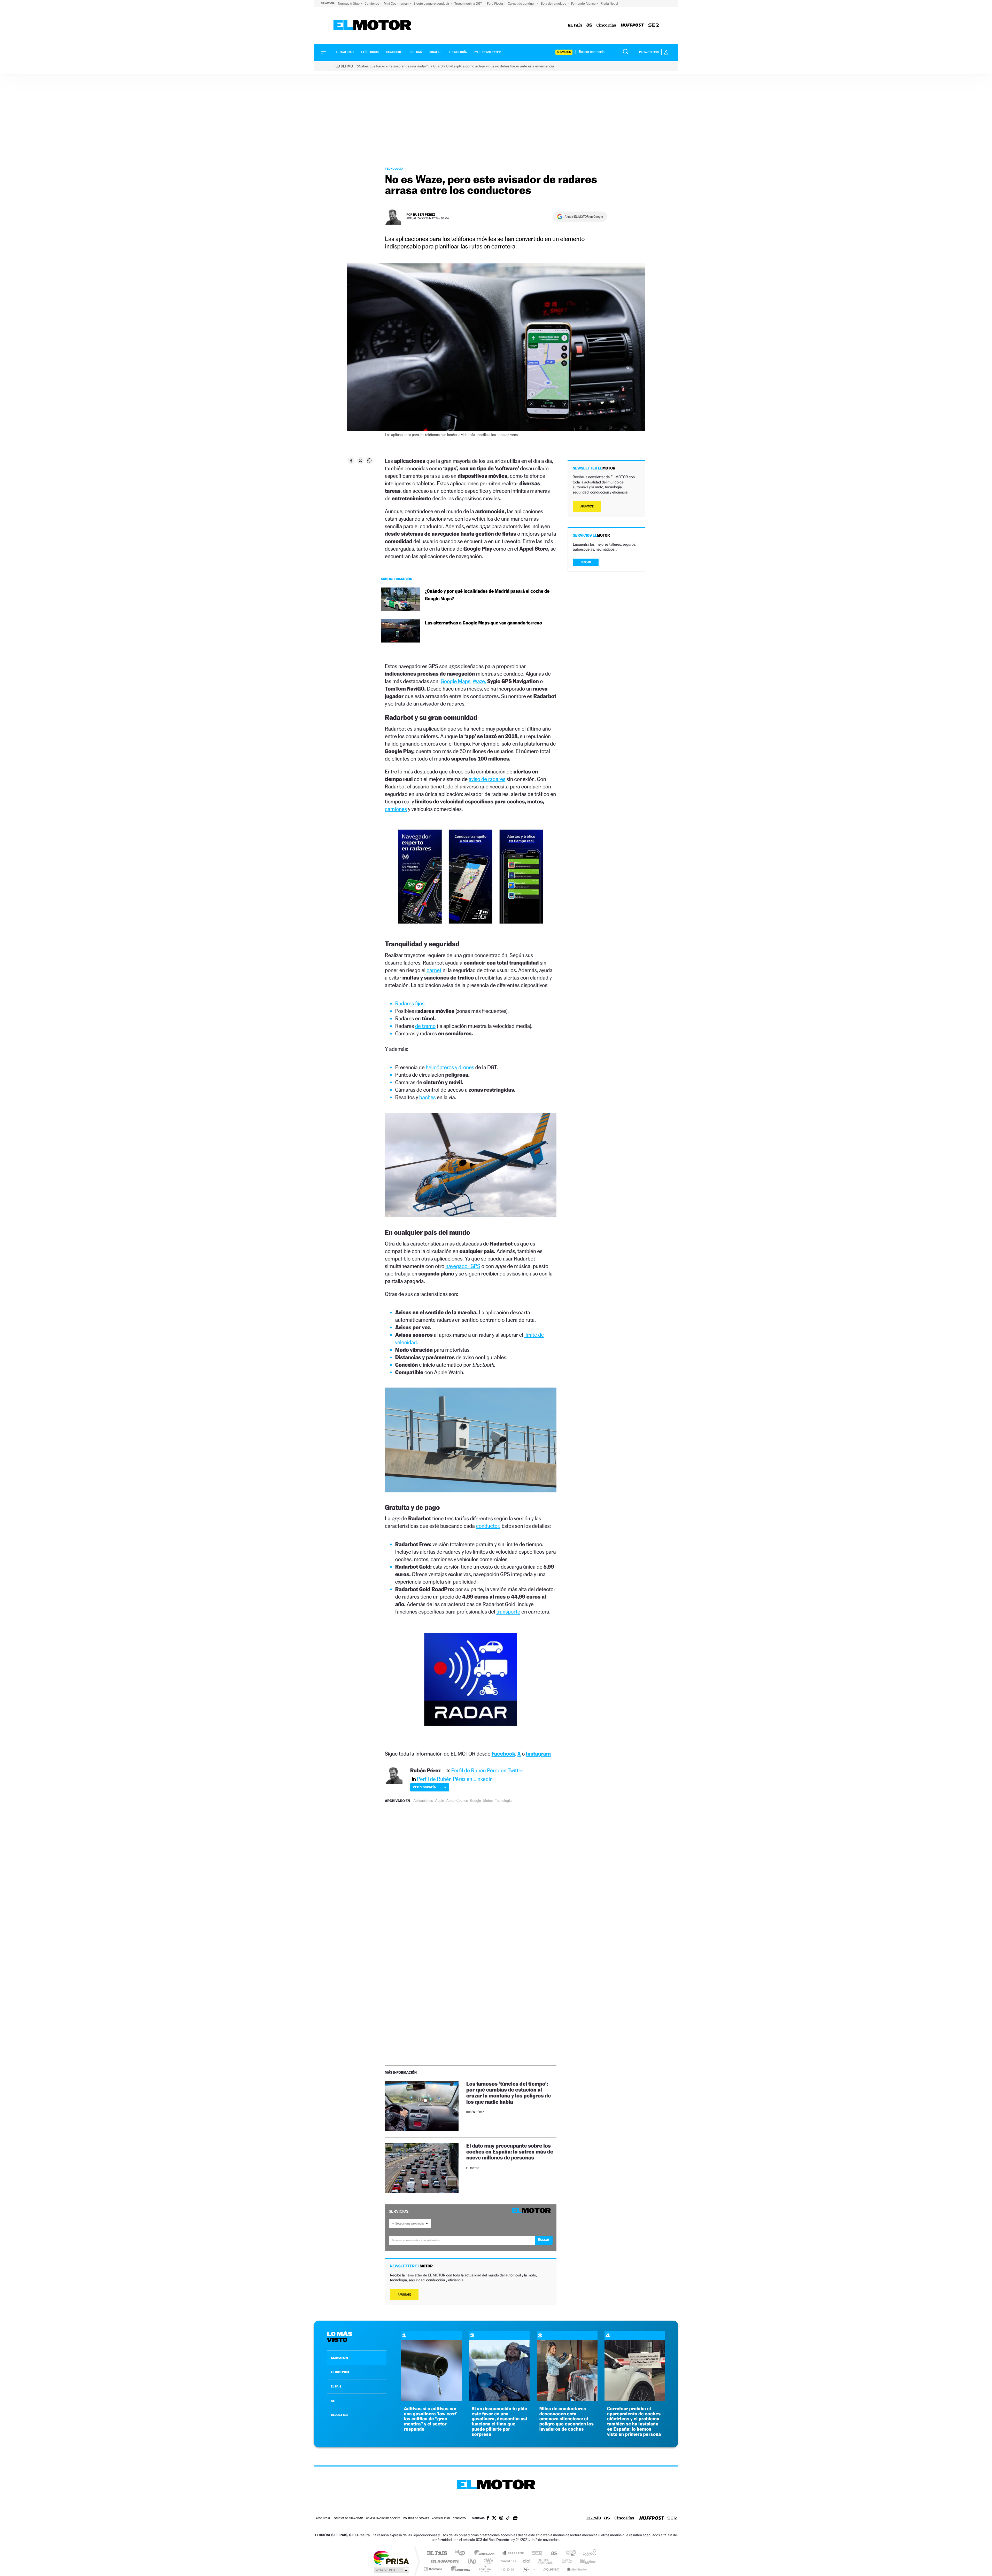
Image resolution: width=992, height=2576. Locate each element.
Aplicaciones (423, 1801)
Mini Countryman (397, 3)
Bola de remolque (554, 3)
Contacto (459, 2519)
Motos (488, 1801)
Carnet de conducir (522, 3)
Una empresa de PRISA (391, 2558)
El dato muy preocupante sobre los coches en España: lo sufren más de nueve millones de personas (510, 2152)
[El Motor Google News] (515, 2519)
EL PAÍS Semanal (546, 2561)
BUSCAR (586, 562)
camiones (396, 809)
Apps (450, 1801)
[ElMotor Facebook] (488, 2518)
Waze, (479, 681)
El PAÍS (437, 2553)
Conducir (394, 52)
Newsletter (491, 52)
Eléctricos (370, 52)
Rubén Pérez (424, 214)
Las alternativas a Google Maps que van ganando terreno (483, 623)
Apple (440, 1801)
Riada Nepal (609, 3)
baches (428, 1097)
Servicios (564, 52)
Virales (435, 52)
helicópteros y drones (450, 1067)
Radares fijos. (410, 1003)
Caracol (588, 2553)
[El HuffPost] (632, 25)
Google (476, 1801)
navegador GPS (463, 1266)
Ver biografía (424, 1787)
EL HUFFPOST (340, 2372)
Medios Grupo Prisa (391, 2570)
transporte (508, 1612)
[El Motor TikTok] (508, 2518)
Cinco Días (507, 2561)
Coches (462, 1801)
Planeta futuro (565, 2561)
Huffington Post (444, 2561)
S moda (528, 2569)
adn (569, 2553)
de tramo (425, 1026)
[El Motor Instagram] (501, 2518)
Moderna (459, 2569)
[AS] (589, 25)
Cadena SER (536, 2553)
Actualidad (345, 52)
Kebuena (583, 2561)
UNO (472, 2561)
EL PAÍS (336, 2386)
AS (333, 2401)
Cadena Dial (527, 2561)
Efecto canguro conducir (432, 3)
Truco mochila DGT (469, 3)
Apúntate (404, 2295)
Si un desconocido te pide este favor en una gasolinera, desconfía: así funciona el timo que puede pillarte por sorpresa (499, 2422)
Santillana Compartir (513, 2553)
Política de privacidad (348, 2519)
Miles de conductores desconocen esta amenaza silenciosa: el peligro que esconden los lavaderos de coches (567, 2419)
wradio (487, 2561)
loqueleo (551, 2569)
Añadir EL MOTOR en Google (584, 217)
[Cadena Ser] (654, 25)
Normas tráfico (349, 3)
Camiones (372, 3)
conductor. (488, 1526)
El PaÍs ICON (507, 2569)
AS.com (552, 2553)
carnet (434, 970)
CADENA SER (340, 2415)
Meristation (576, 2569)
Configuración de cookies (383, 2519)
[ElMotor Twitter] (494, 2519)
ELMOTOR (339, 2358)
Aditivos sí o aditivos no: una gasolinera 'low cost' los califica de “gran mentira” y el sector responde (431, 2419)
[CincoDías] (606, 25)
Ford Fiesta (495, 3)
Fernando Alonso (584, 3)
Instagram (538, 1754)
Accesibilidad (441, 2519)
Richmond (434, 2569)
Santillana (486, 2553)
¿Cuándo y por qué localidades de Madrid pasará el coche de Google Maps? (487, 595)
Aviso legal (323, 2519)
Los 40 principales (462, 2553)
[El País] (575, 25)
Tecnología (458, 52)
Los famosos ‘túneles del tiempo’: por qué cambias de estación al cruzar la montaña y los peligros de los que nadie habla (509, 2093)
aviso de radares (487, 779)
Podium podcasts (485, 2569)
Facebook (503, 1754)
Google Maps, (456, 681)
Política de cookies (416, 2519)
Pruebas (415, 52)
